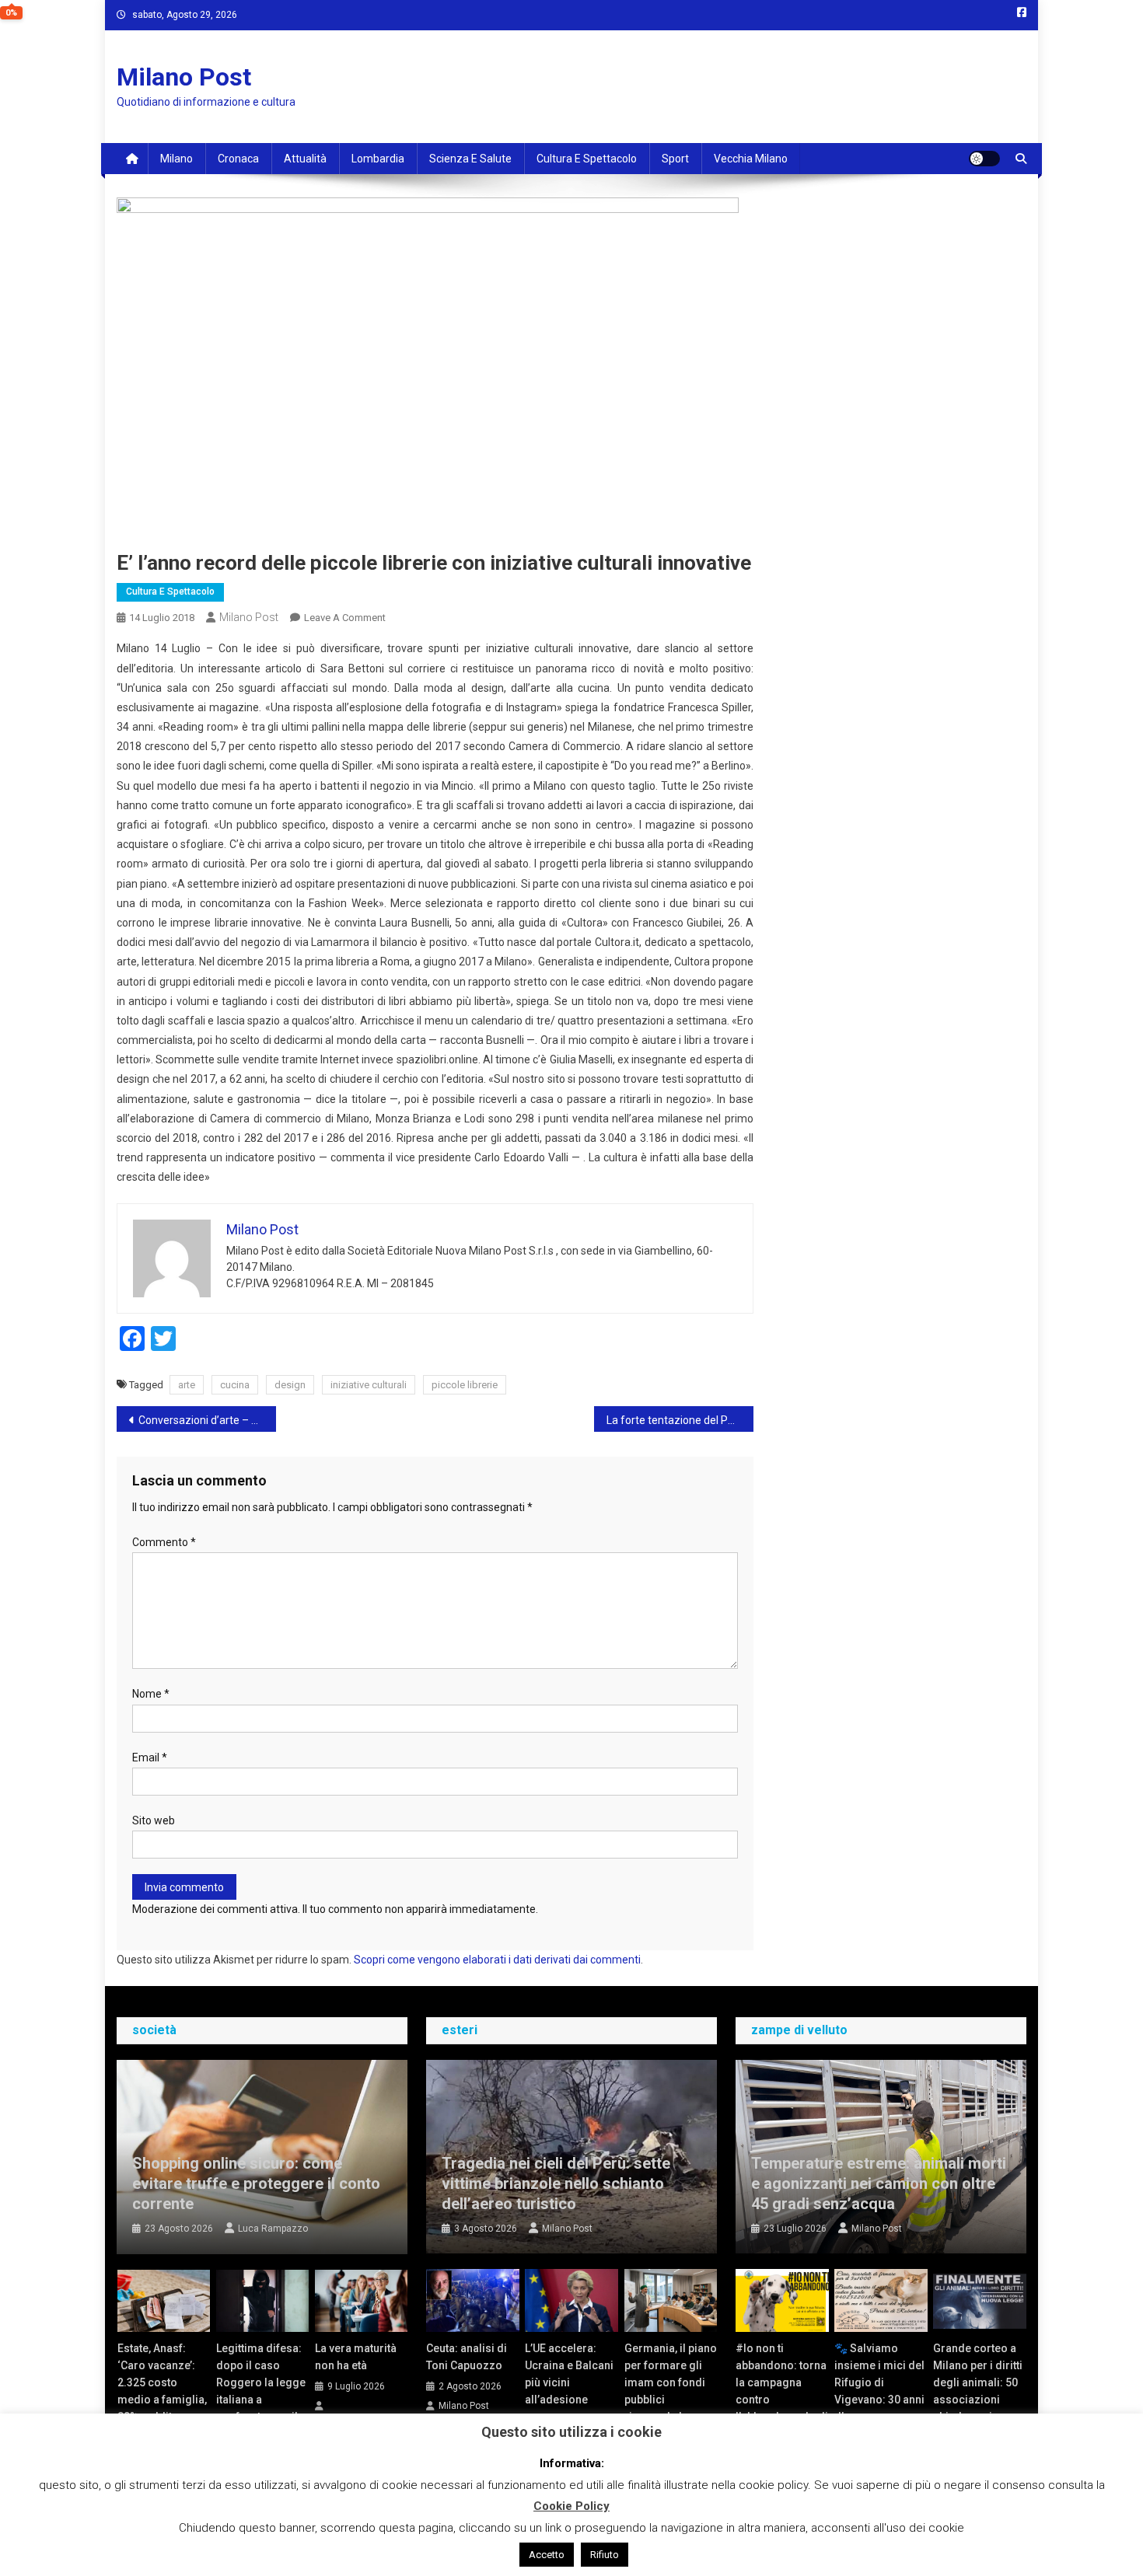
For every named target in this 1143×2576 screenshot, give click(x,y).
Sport (675, 159)
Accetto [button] (547, 2555)
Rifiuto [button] (605, 2555)
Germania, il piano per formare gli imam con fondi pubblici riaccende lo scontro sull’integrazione (671, 2400)
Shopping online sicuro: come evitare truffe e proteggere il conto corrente (256, 2183)
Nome (151, 1694)
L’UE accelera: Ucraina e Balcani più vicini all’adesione (569, 2374)
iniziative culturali (369, 1385)
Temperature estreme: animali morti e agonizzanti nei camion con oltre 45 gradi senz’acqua (879, 2183)
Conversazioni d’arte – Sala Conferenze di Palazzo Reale (207, 1420)
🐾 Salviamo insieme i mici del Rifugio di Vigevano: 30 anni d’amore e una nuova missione (879, 2391)
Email (150, 1757)
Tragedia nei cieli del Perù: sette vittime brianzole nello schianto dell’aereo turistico (556, 2183)
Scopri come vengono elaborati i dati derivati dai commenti (497, 1960)
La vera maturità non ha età (356, 2357)
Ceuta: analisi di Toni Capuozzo (467, 2357)
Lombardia (378, 159)
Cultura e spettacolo (587, 159)
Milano (177, 159)
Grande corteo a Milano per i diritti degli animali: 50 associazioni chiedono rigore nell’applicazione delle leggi (978, 2400)
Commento (164, 1542)
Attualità (305, 159)
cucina (235, 1385)
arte (187, 1385)
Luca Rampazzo (273, 2229)
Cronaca (238, 159)
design (290, 1385)
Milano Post (184, 77)
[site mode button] (984, 159)
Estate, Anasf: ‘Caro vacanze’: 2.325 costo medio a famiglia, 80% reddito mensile (162, 2391)
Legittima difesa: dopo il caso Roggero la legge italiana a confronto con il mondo (261, 2391)
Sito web (154, 1820)
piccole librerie (465, 1385)
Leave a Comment (345, 618)
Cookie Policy (571, 2506)
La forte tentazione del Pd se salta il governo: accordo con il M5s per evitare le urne (680, 1420)
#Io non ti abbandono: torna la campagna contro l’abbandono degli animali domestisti (782, 2400)
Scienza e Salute (470, 159)
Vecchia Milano (751, 159)
